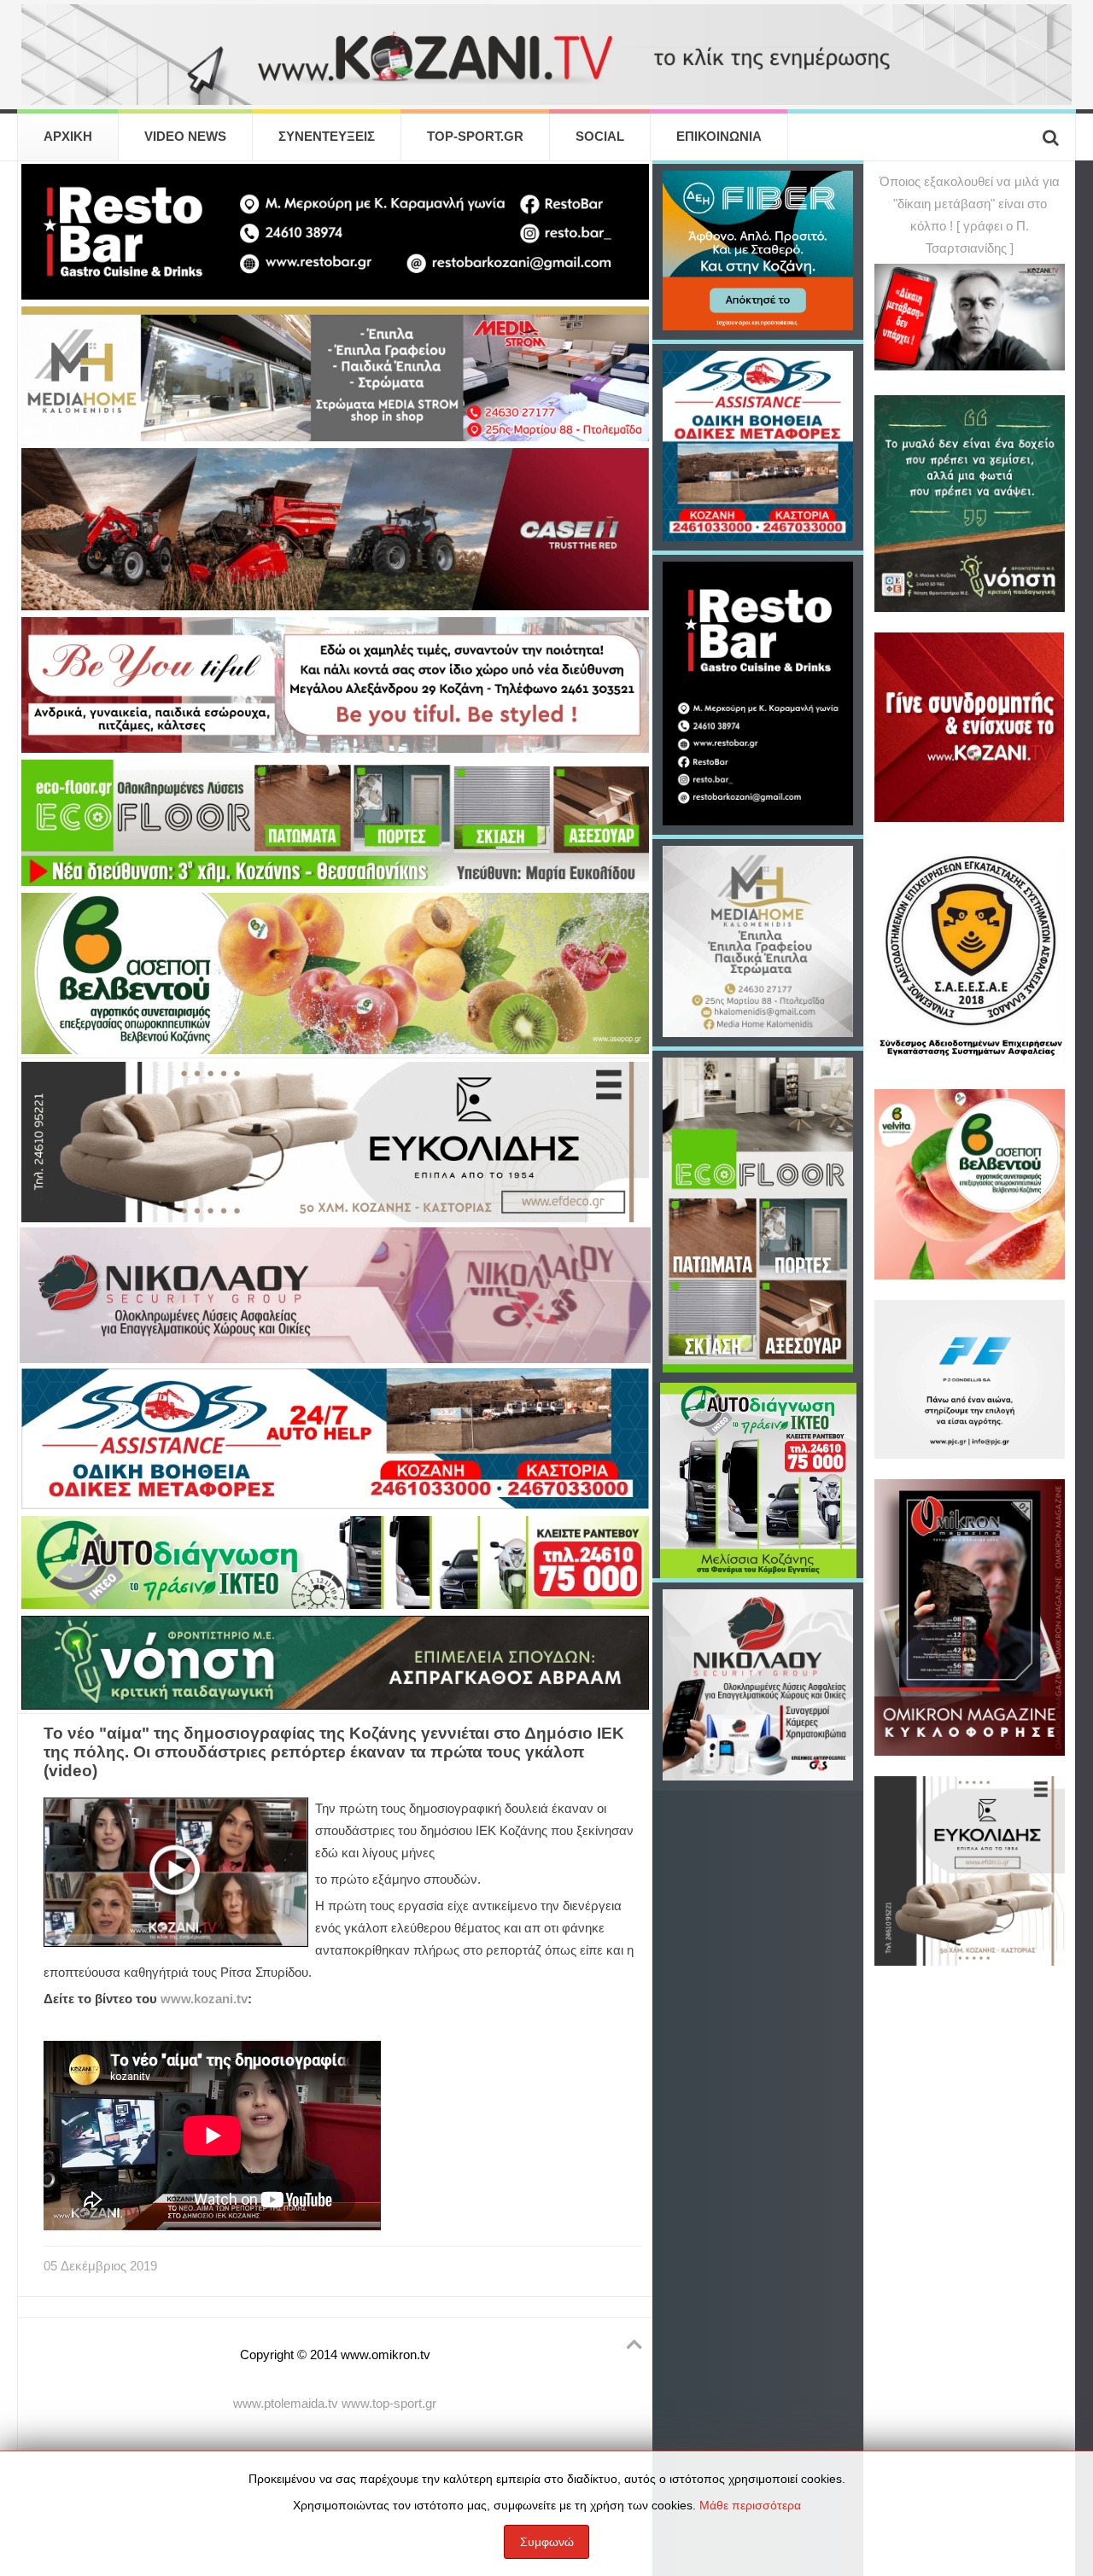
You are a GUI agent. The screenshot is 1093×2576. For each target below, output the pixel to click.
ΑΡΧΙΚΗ (68, 137)
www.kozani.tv (204, 1999)
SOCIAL (600, 137)
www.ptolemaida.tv (286, 2404)
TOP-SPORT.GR (475, 137)
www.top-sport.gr (389, 2404)
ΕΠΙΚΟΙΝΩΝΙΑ (719, 137)
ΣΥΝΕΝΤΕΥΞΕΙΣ (327, 137)
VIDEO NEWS (185, 137)
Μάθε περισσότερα (750, 2505)
